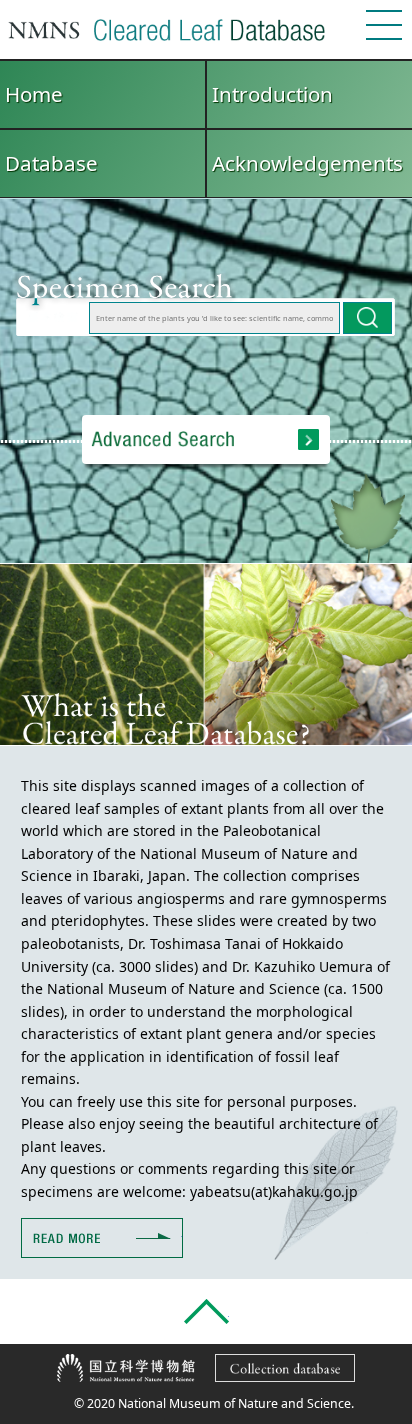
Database (51, 163)
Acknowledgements (307, 163)
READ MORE (182, 1229)
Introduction (272, 94)
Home (34, 94)
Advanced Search (205, 439)
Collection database (354, 1365)
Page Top (206, 1311)
